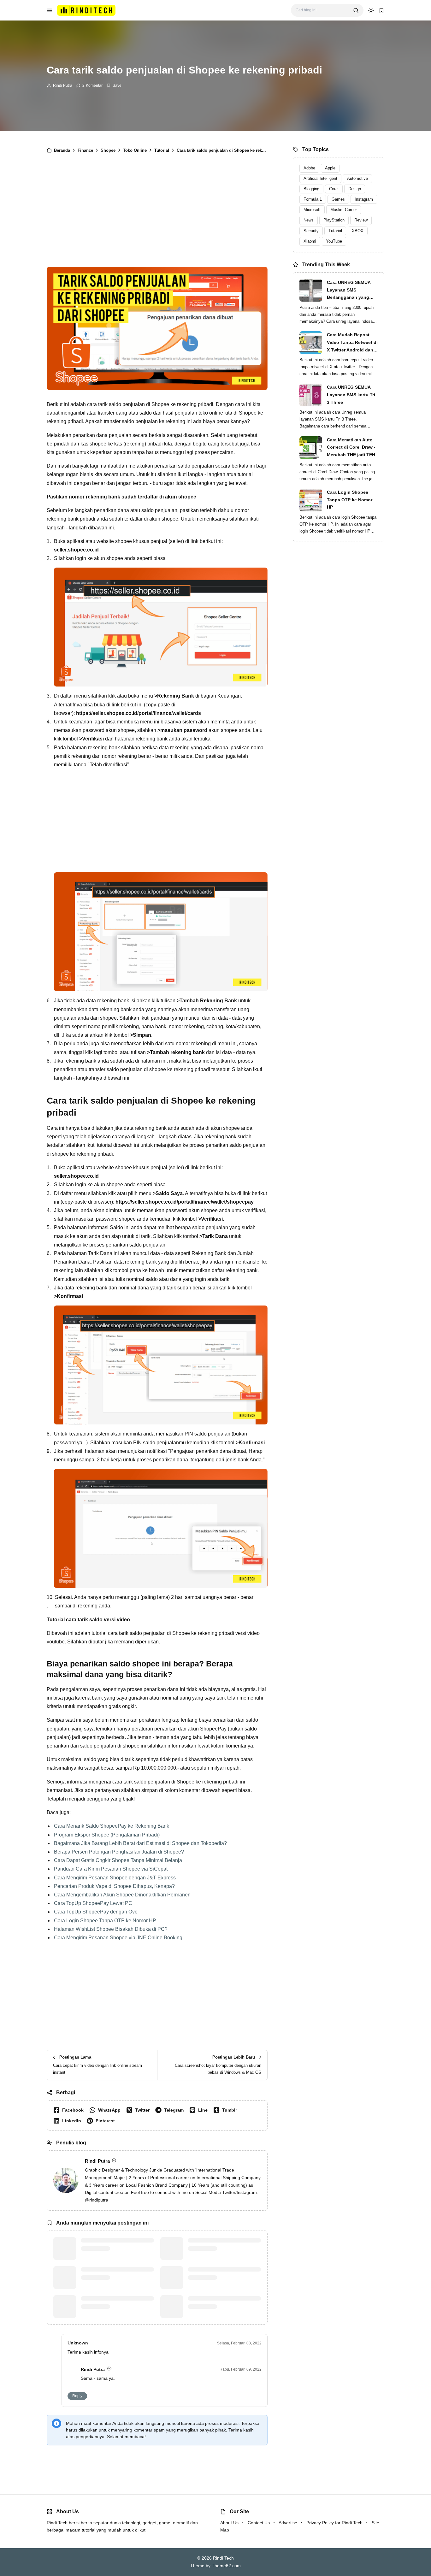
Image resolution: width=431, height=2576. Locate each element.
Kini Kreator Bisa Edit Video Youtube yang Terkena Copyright (223, 2273)
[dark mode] (371, 10)
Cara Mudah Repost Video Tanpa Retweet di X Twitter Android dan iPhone (352, 343)
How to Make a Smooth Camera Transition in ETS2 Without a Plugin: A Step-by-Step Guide (114, 2248)
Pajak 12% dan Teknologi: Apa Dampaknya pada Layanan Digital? (220, 2306)
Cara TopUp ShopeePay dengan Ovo (96, 1912)
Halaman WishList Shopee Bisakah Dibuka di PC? (111, 1929)
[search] (356, 10)
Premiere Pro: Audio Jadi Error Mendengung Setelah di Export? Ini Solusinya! (116, 2277)
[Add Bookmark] (114, 85)
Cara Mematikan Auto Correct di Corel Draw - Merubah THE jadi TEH (351, 447)
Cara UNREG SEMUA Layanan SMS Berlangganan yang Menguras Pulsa (349, 291)
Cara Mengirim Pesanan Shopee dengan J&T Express (115, 1878)
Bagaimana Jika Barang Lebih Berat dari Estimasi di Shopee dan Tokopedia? (140, 1843)
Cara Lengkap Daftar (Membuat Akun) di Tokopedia (221, 2244)
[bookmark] (381, 10)
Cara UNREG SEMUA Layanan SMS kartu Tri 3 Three (351, 395)
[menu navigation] (50, 10)
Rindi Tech (223, 2558)
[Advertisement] (157, 213)
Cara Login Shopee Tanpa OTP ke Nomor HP (105, 1921)
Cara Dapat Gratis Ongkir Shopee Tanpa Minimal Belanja (118, 1860)
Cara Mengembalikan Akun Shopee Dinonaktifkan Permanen (122, 1895)
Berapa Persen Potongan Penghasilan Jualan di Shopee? (119, 1852)
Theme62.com (226, 2566)
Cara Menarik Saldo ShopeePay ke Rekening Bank (112, 1826)
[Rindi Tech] (86, 10)
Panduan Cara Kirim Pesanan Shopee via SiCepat (111, 1869)
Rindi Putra (63, 85)
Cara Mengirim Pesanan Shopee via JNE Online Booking (118, 1938)
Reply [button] (77, 2396)
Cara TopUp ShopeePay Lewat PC (93, 1903)
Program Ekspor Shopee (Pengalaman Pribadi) (107, 1835)
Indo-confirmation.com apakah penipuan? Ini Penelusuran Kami (116, 2302)
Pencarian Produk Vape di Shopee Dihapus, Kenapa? (114, 1886)
